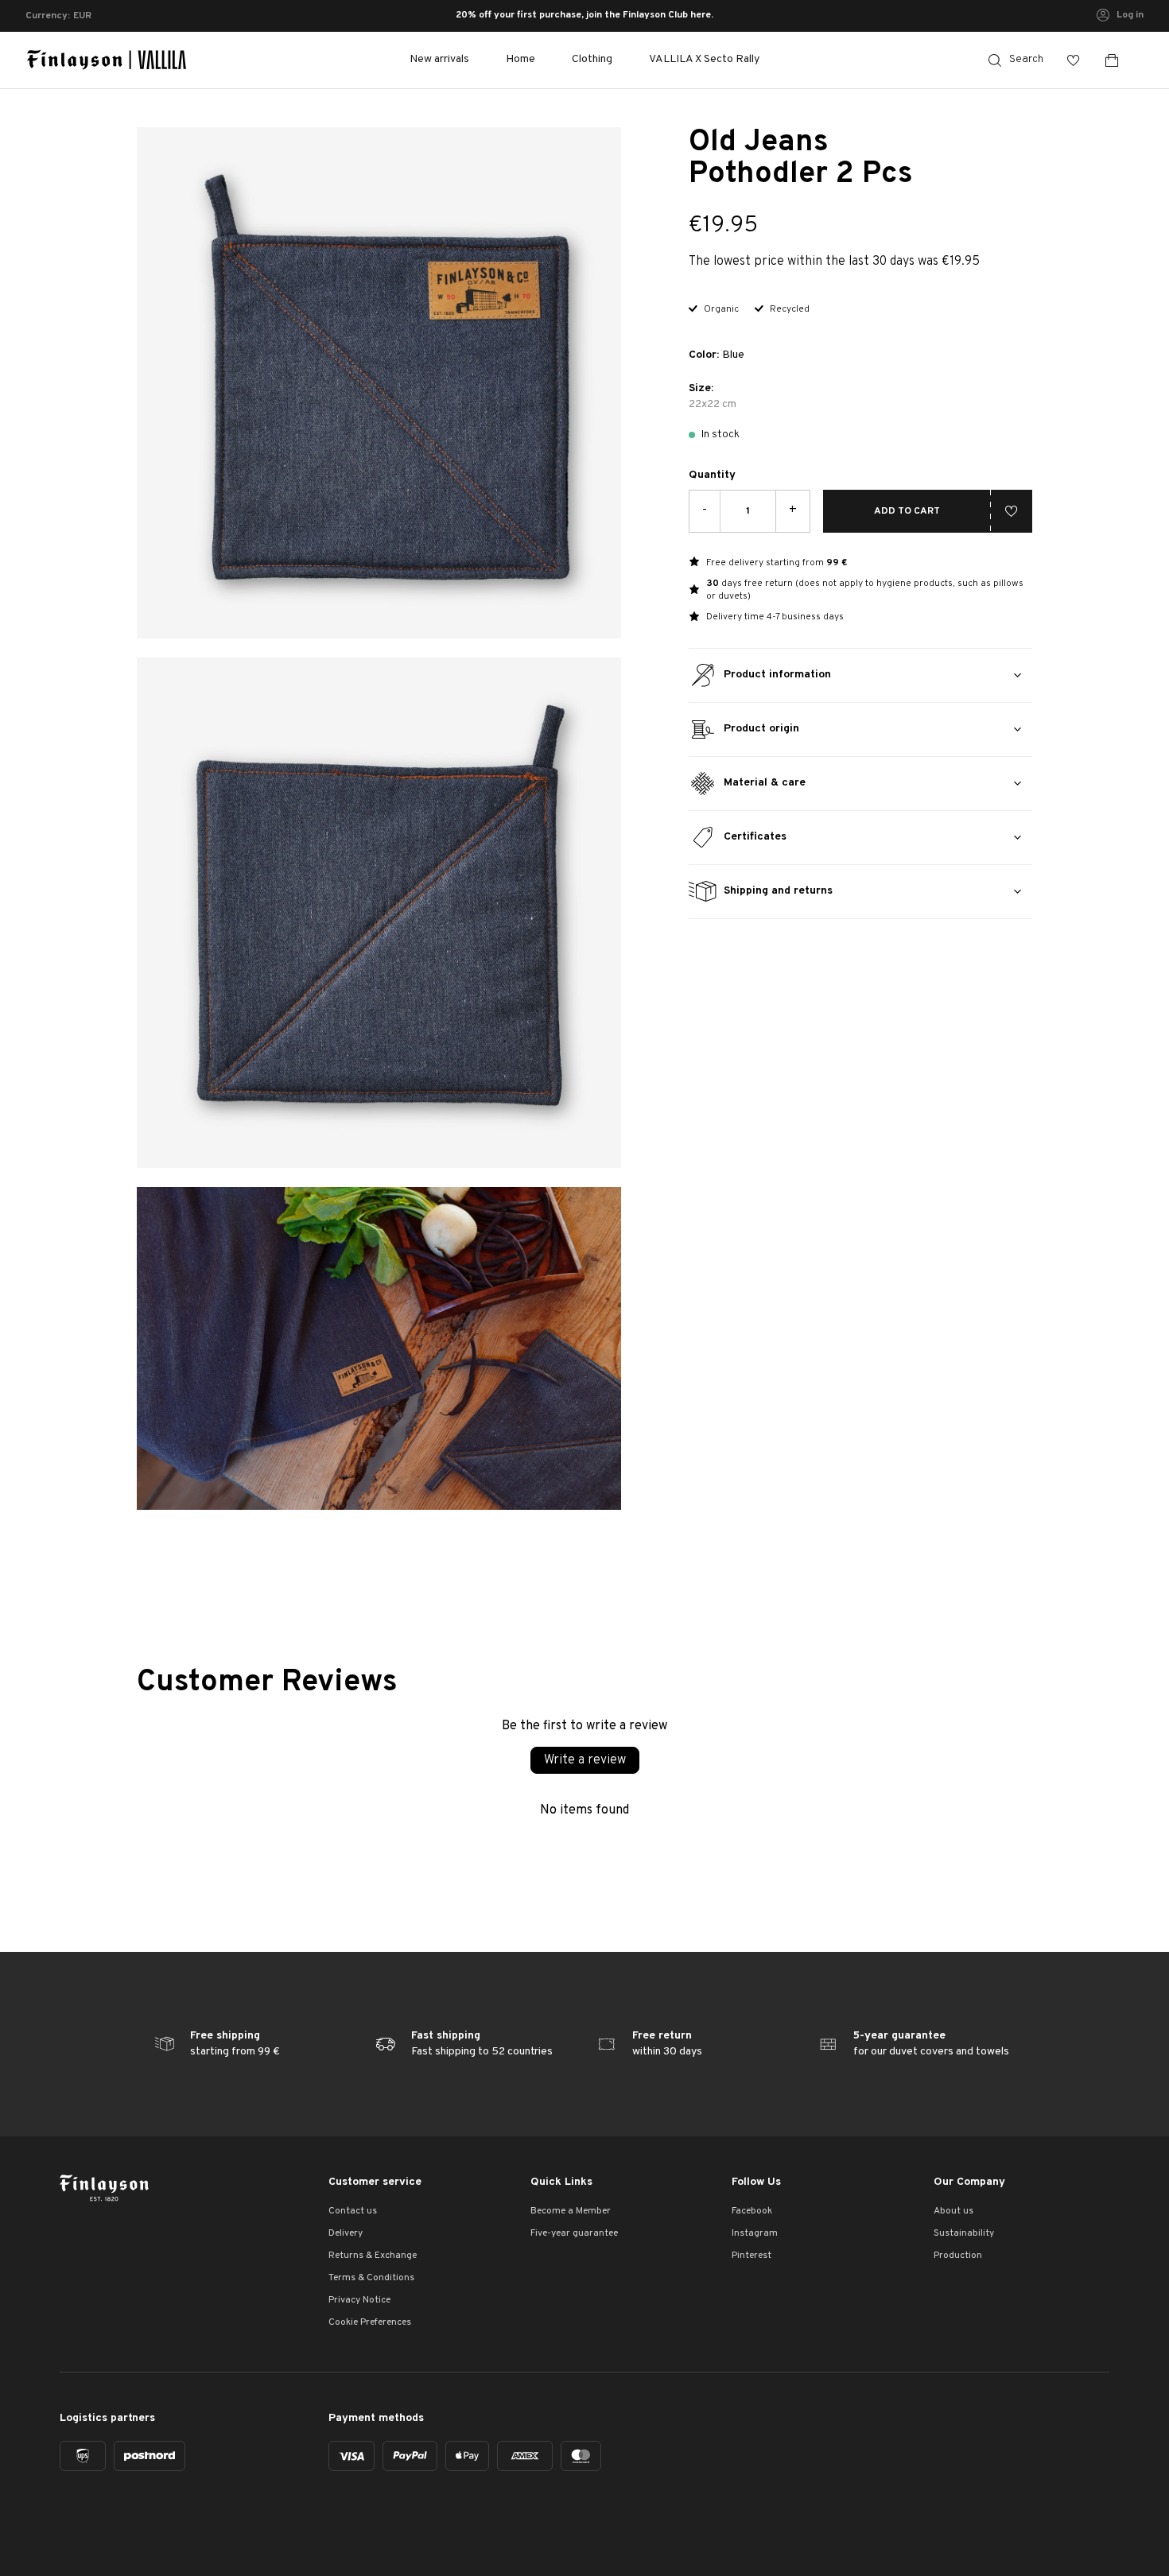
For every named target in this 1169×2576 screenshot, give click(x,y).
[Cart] (1118, 60)
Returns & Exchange (373, 2256)
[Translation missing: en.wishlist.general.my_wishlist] (1074, 60)
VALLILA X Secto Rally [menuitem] (704, 59)
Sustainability (964, 2233)
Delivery (346, 2233)
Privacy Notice (359, 2300)
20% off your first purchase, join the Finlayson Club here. (584, 16)
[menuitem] (520, 60)
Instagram (755, 2233)
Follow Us (756, 2182)
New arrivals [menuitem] (439, 59)
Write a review (585, 1760)
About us (953, 2211)
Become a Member (571, 2211)
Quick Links (561, 2182)
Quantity (712, 475)
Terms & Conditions (371, 2278)
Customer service (375, 2182)
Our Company (969, 2182)
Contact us (353, 2211)
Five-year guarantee (574, 2233)
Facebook (752, 2211)
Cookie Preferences (370, 2322)
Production (958, 2256)
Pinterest (751, 2256)
